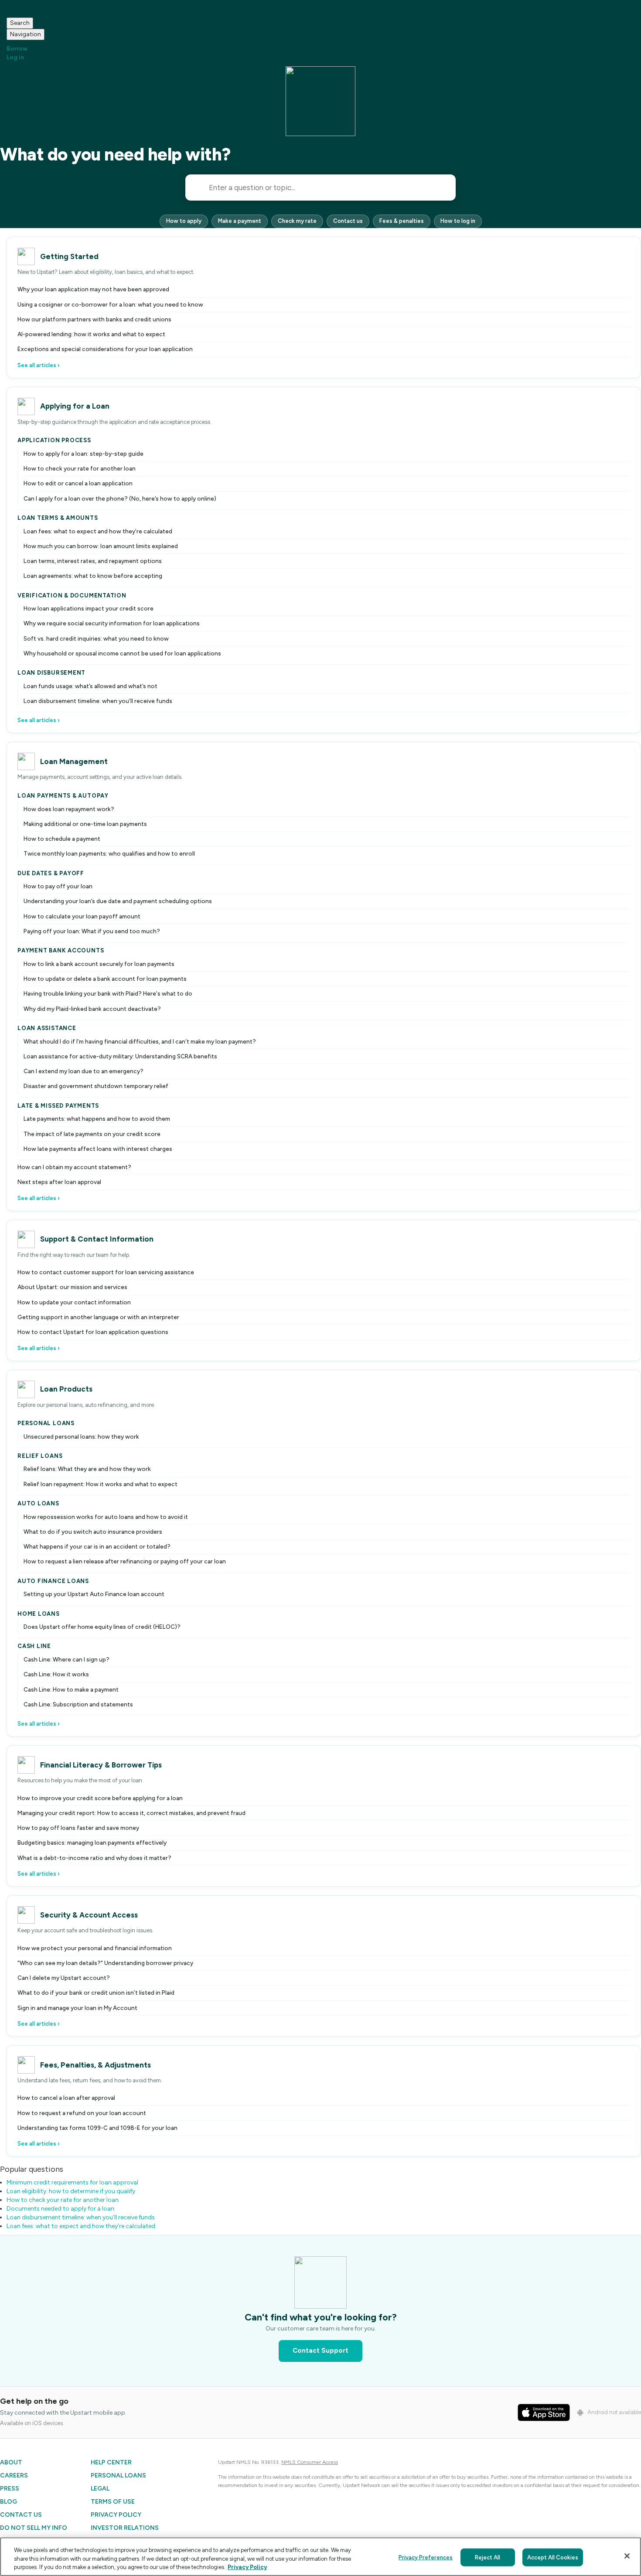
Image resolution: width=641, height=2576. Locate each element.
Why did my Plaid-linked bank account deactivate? (92, 1009)
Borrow (17, 49)
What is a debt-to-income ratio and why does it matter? (94, 1858)
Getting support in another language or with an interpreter (98, 1317)
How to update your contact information (74, 1302)
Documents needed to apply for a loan (60, 2209)
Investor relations (125, 2528)
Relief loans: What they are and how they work (87, 1469)
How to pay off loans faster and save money (78, 1828)
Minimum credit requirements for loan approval (72, 2182)
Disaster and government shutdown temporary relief (96, 1086)
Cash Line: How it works (56, 1674)
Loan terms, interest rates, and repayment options (93, 561)
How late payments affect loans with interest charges (98, 1149)
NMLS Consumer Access (310, 2462)
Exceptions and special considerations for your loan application (105, 349)
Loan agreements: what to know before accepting (93, 576)
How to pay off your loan (58, 886)
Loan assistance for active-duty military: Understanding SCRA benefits (120, 1056)
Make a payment (240, 221)
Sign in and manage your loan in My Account (77, 2008)
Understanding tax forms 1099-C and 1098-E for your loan (97, 2128)
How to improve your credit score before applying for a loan (100, 1798)
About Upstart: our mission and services (72, 1287)
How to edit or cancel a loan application (78, 483)
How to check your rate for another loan (80, 468)
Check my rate (297, 221)
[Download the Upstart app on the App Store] (544, 2412)
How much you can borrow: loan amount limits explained (101, 546)
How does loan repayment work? (69, 809)
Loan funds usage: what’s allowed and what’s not (90, 686)
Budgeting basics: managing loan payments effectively (92, 1842)
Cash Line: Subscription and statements (78, 1704)
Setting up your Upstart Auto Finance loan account (94, 1594)
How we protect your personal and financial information (95, 1948)
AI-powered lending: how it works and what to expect (91, 334)
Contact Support (320, 2351)
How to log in (458, 221)
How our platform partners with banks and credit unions (94, 319)
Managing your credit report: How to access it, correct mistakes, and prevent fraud (131, 1813)
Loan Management (74, 761)
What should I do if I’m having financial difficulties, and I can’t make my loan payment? (140, 1041)
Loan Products (66, 1389)
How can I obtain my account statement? (74, 1167)
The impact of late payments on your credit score (92, 1134)
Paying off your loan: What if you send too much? (92, 931)
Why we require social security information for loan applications (112, 623)
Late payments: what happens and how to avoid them (97, 1119)
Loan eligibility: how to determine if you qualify (71, 2191)
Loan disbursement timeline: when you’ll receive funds (98, 701)
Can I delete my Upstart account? (64, 1978)
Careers (14, 2475)
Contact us (348, 221)
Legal (100, 2489)
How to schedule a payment (62, 839)
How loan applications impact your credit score (89, 608)
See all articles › (39, 365)
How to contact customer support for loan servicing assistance (106, 1272)
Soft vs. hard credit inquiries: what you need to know (96, 638)
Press (10, 2489)
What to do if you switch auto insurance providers (93, 1532)
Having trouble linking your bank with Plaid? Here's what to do (108, 993)
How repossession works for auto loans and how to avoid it (106, 1517)
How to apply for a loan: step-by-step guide (84, 454)
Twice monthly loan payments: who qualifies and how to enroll (109, 853)
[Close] (627, 2556)
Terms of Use (113, 2502)
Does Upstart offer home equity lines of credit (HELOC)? (102, 1627)
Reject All (488, 2557)
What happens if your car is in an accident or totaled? (97, 1546)
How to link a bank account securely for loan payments (99, 964)
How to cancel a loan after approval (66, 2098)
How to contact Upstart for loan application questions (93, 1332)
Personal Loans (118, 2475)
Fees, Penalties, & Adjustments (95, 2065)
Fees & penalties (402, 221)
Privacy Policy (116, 2515)
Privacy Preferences (426, 2557)
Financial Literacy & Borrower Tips (101, 1765)
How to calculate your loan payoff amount (82, 916)
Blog (9, 2502)
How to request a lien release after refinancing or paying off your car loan (125, 1561)
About (11, 2462)
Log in (15, 57)
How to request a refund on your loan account (82, 2113)
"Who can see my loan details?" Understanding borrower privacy (105, 1963)
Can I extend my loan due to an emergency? (84, 1071)
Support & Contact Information (97, 1239)
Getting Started (69, 256)
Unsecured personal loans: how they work (81, 1436)
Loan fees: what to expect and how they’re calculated (98, 531)
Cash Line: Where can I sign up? (66, 1659)
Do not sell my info (34, 2528)
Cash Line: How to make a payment (71, 1689)
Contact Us (21, 2515)
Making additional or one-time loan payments (85, 824)
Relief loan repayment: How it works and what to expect (101, 1484)
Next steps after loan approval (59, 1182)
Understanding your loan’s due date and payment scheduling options (118, 901)
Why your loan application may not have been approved (93, 289)
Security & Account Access (89, 1915)
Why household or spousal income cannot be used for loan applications (122, 653)
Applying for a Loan (75, 406)
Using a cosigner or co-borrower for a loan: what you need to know (110, 304)
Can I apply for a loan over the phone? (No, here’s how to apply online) (120, 498)
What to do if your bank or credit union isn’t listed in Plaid (96, 1993)
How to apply (184, 221)
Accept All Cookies (553, 2557)
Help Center (111, 2462)
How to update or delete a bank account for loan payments (105, 979)
